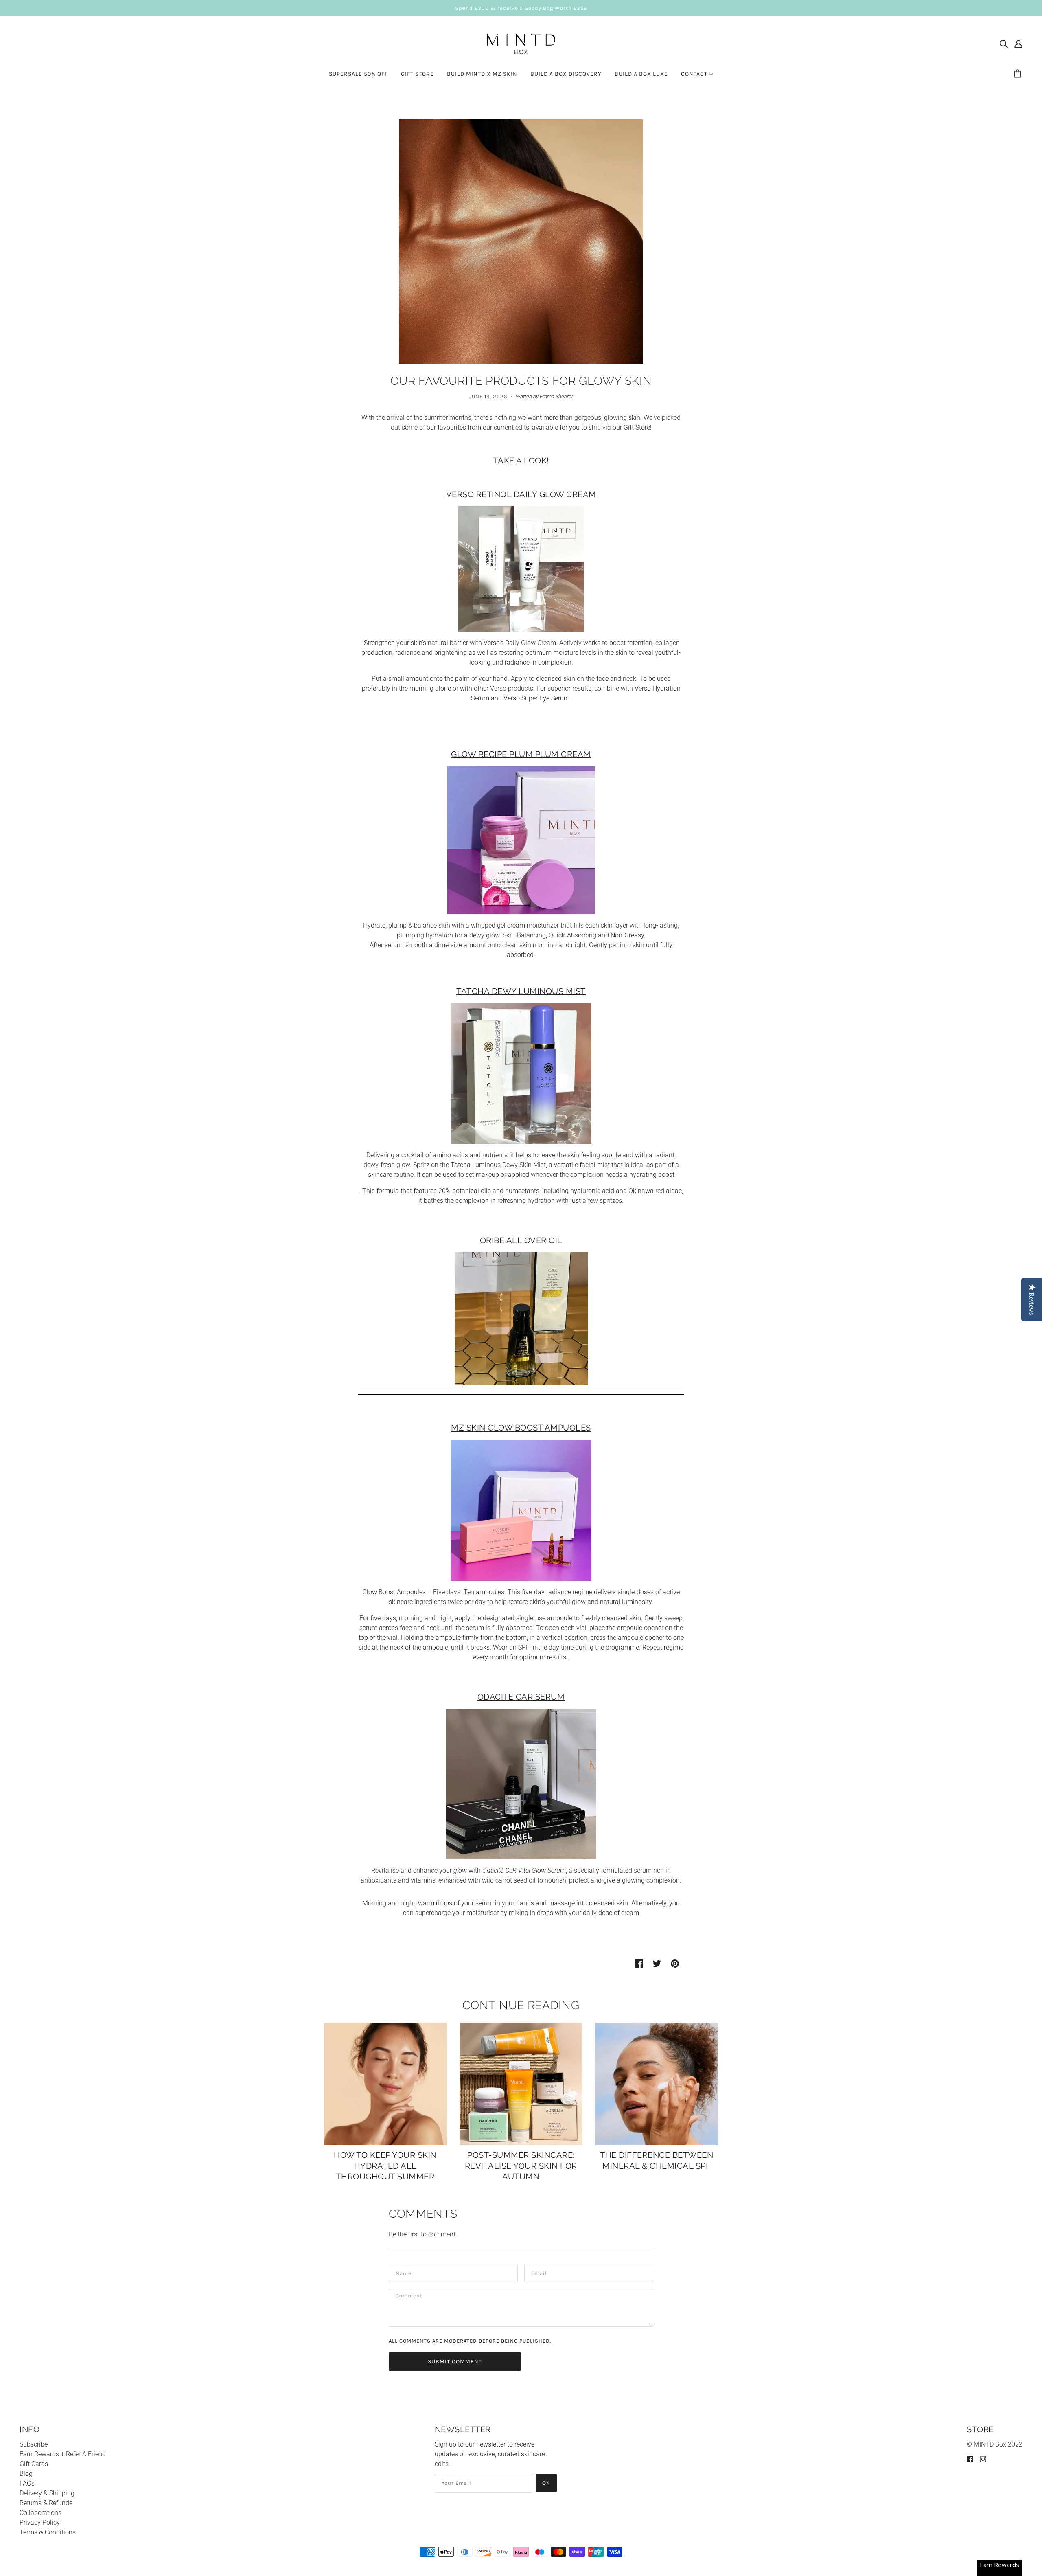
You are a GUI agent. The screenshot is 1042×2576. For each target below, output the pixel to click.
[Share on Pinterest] (675, 1964)
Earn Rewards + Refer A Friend (63, 2454)
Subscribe (34, 2444)
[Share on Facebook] (639, 1964)
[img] (1004, 44)
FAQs (27, 2483)
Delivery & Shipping (47, 2493)
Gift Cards (34, 2464)
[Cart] (1019, 74)
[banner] (521, 43)
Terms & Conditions (48, 2532)
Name (403, 2272)
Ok (546, 2483)
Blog (26, 2474)
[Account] (1018, 44)
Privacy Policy (40, 2522)
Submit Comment (455, 2362)
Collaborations (40, 2513)
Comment (409, 2297)
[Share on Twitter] (657, 1964)
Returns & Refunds (46, 2503)
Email (539, 2272)
